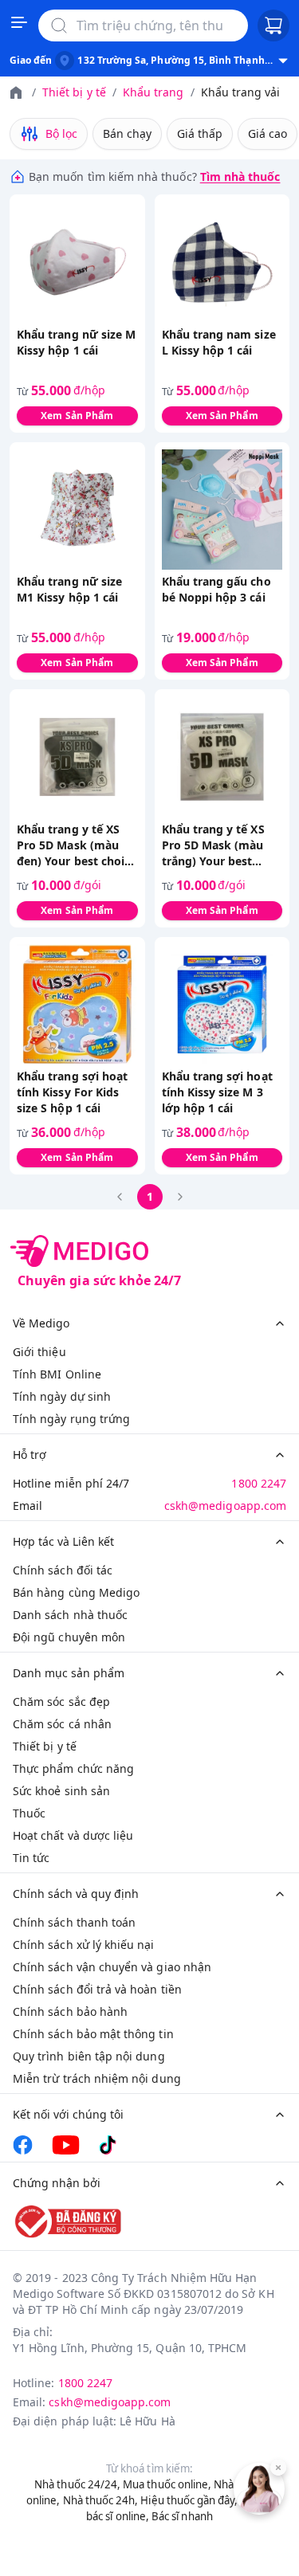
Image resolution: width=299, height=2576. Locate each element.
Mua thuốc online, (167, 2484)
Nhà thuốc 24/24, (77, 2484)
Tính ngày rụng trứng (71, 1419)
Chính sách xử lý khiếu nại (84, 1945)
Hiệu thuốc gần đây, (189, 2500)
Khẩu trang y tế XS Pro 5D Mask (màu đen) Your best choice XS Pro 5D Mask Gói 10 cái (77, 845)
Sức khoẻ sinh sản (61, 1791)
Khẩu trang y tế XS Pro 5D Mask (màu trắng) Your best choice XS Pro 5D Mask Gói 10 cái (213, 845)
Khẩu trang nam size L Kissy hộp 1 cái (219, 342)
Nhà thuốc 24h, (101, 2500)
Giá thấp (200, 133)
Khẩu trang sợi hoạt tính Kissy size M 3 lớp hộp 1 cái (217, 1092)
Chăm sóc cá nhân (62, 1724)
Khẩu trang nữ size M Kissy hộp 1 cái (76, 342)
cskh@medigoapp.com (225, 1506)
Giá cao (268, 133)
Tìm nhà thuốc (240, 176)
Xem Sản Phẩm (77, 416)
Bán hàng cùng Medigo (76, 1592)
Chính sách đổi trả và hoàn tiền (97, 1989)
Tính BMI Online (57, 1374)
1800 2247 (259, 1483)
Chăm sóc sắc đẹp (61, 1702)
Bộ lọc (61, 133)
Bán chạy (127, 133)
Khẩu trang (153, 92)
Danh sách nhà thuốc (70, 1615)
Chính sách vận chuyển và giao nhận (112, 1967)
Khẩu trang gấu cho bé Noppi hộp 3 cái (216, 589)
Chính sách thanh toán (74, 1922)
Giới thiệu (39, 1352)
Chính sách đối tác (63, 1570)
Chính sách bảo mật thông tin (93, 2034)
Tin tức (31, 1858)
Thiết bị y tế (74, 92)
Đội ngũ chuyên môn (69, 1637)
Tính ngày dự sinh (62, 1396)
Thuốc (29, 1813)
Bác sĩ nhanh (182, 2516)
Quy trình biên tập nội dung (89, 2056)
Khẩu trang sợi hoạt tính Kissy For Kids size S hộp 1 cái (72, 1092)
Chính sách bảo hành (70, 2011)
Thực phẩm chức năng (73, 1768)
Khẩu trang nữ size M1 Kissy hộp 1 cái (69, 589)
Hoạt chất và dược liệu (73, 1835)
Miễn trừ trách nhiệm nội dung (97, 2078)
